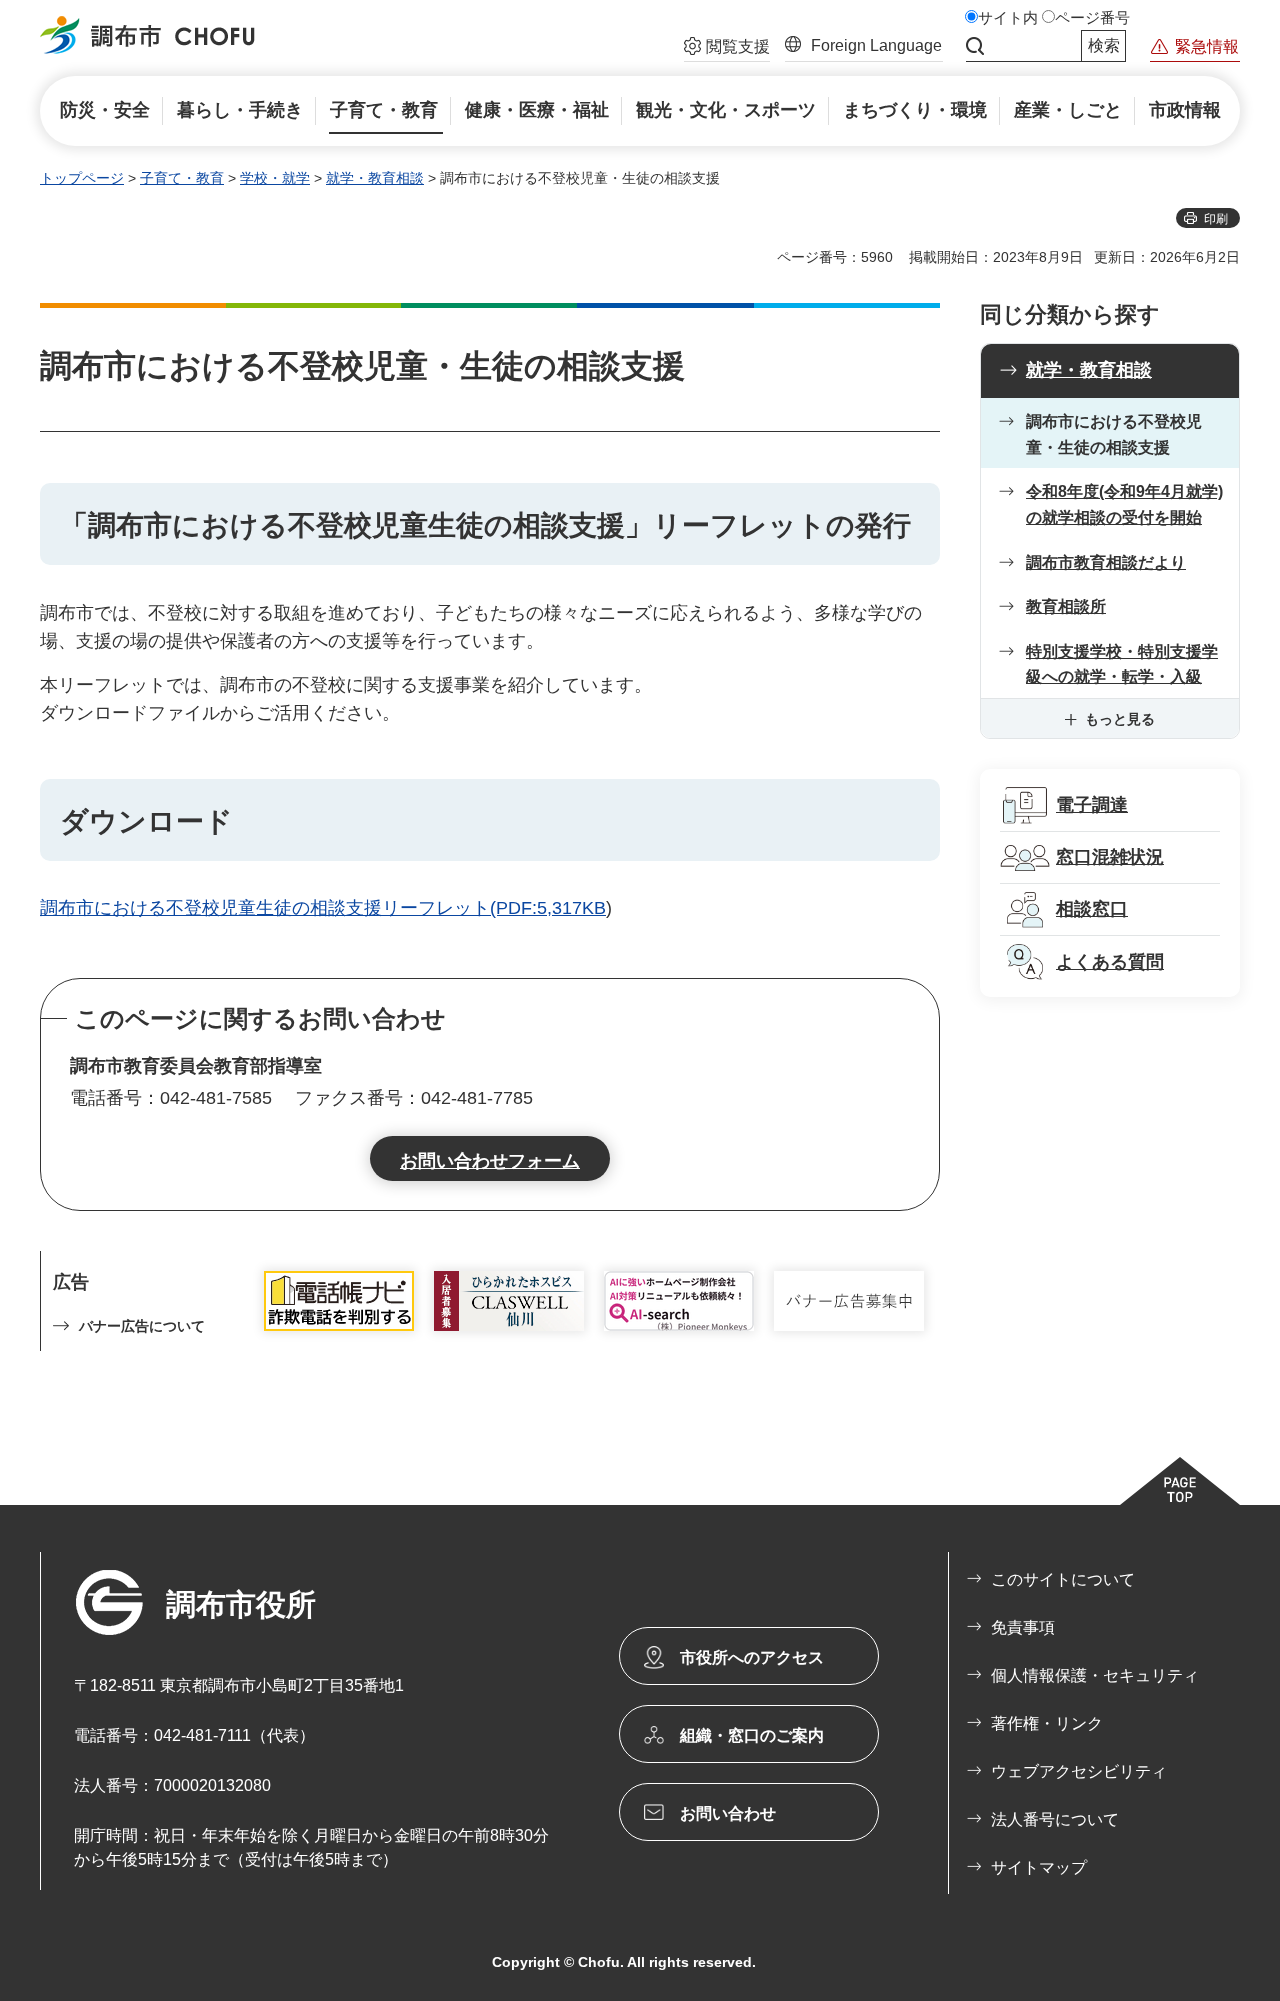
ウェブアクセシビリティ (1079, 1771)
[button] (727, 49)
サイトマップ (1039, 1867)
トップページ (82, 178)
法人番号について (1055, 1819)
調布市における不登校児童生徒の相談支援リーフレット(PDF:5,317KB (323, 908)
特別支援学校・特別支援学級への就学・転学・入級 (1122, 664)
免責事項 (1023, 1627)
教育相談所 (1066, 606)
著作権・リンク (1047, 1723)
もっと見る (1120, 719)
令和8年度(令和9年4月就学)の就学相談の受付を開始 (1124, 504)
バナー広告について (142, 1326)
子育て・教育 (182, 178)
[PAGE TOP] (1180, 1481)
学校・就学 (275, 178)
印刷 (1216, 219)
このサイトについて (1063, 1579)
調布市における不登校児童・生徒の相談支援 (1114, 434)
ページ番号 (1092, 18)
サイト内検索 (975, 46)
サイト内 (1008, 18)
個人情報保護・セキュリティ (1095, 1675)
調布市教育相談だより (1106, 562)
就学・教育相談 (375, 178)
